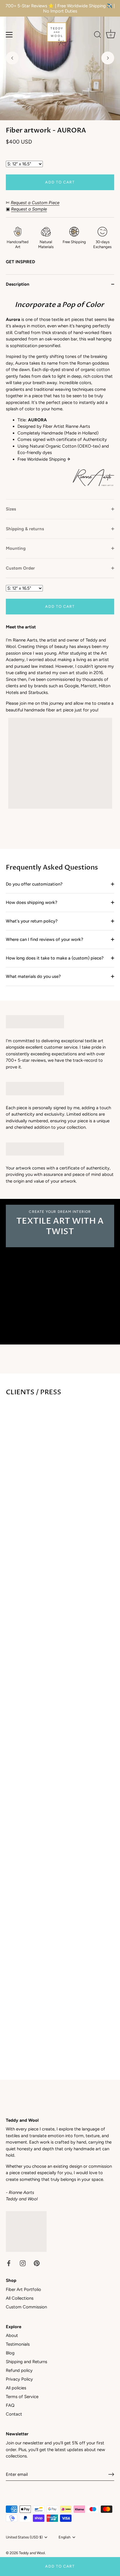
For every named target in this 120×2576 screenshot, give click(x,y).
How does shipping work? (32, 902)
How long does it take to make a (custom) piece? (55, 958)
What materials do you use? (33, 976)
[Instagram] (23, 2263)
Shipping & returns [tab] (25, 529)
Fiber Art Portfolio (23, 2289)
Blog (10, 2353)
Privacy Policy (19, 2379)
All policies (16, 2388)
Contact (14, 2414)
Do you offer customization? (34, 884)
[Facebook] (9, 2263)
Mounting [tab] (16, 548)
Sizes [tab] (11, 509)
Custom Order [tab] (20, 568)
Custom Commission (26, 2307)
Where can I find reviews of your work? (45, 939)
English (65, 2537)
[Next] (108, 58)
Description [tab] (18, 284)
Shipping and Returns (27, 2362)
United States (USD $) (24, 2537)
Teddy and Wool (32, 2553)
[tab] (60, 397)
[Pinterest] (37, 2263)
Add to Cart (60, 2566)
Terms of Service (22, 2397)
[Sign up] (111, 2474)
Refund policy (19, 2370)
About (12, 2335)
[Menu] (9, 35)
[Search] (98, 36)
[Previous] (12, 58)
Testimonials (18, 2344)
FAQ (10, 2405)
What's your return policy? (32, 921)
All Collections (20, 2298)
